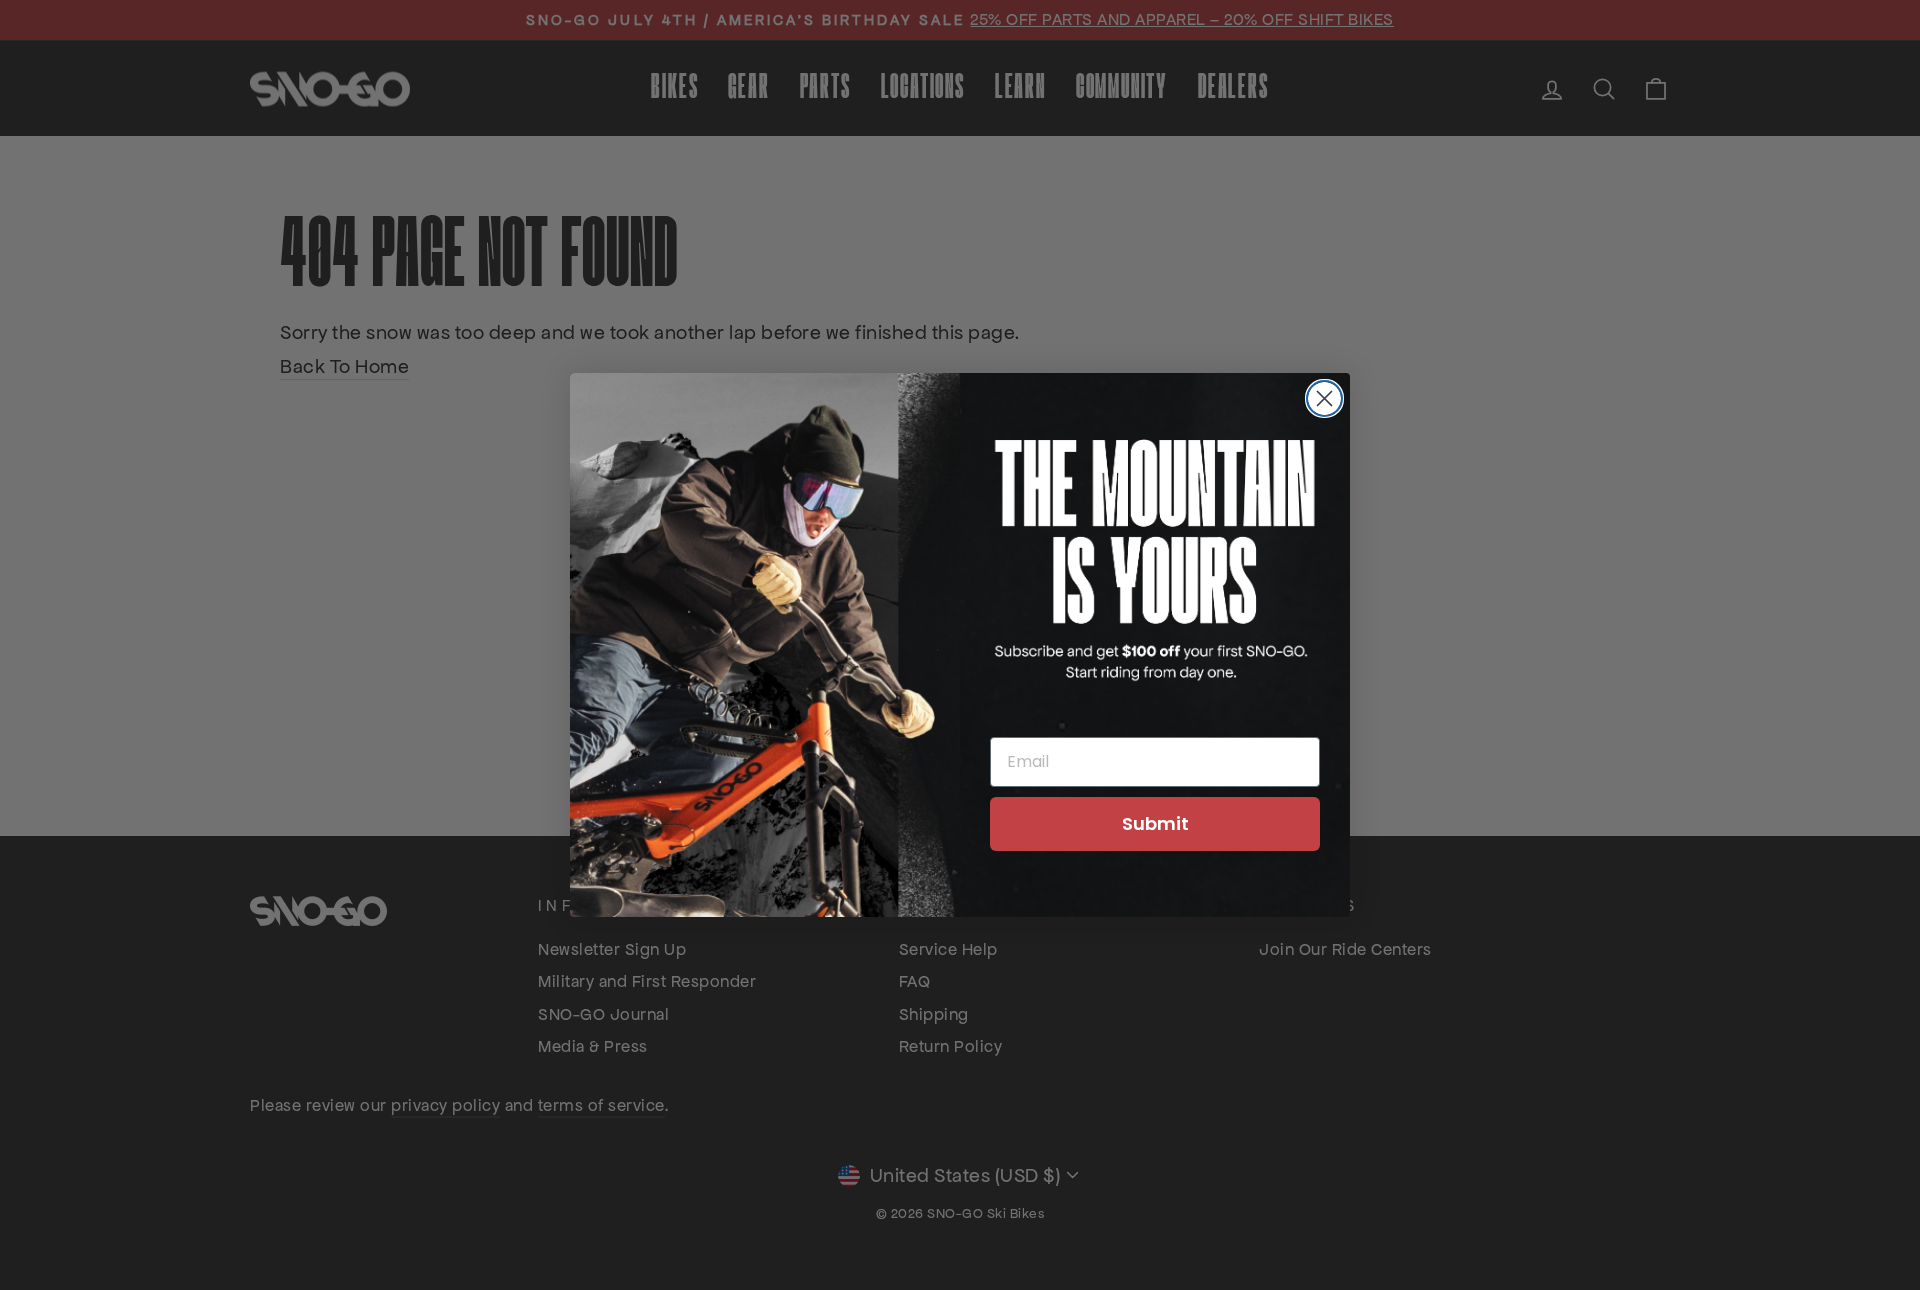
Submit (1155, 823)
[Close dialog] (1324, 398)
